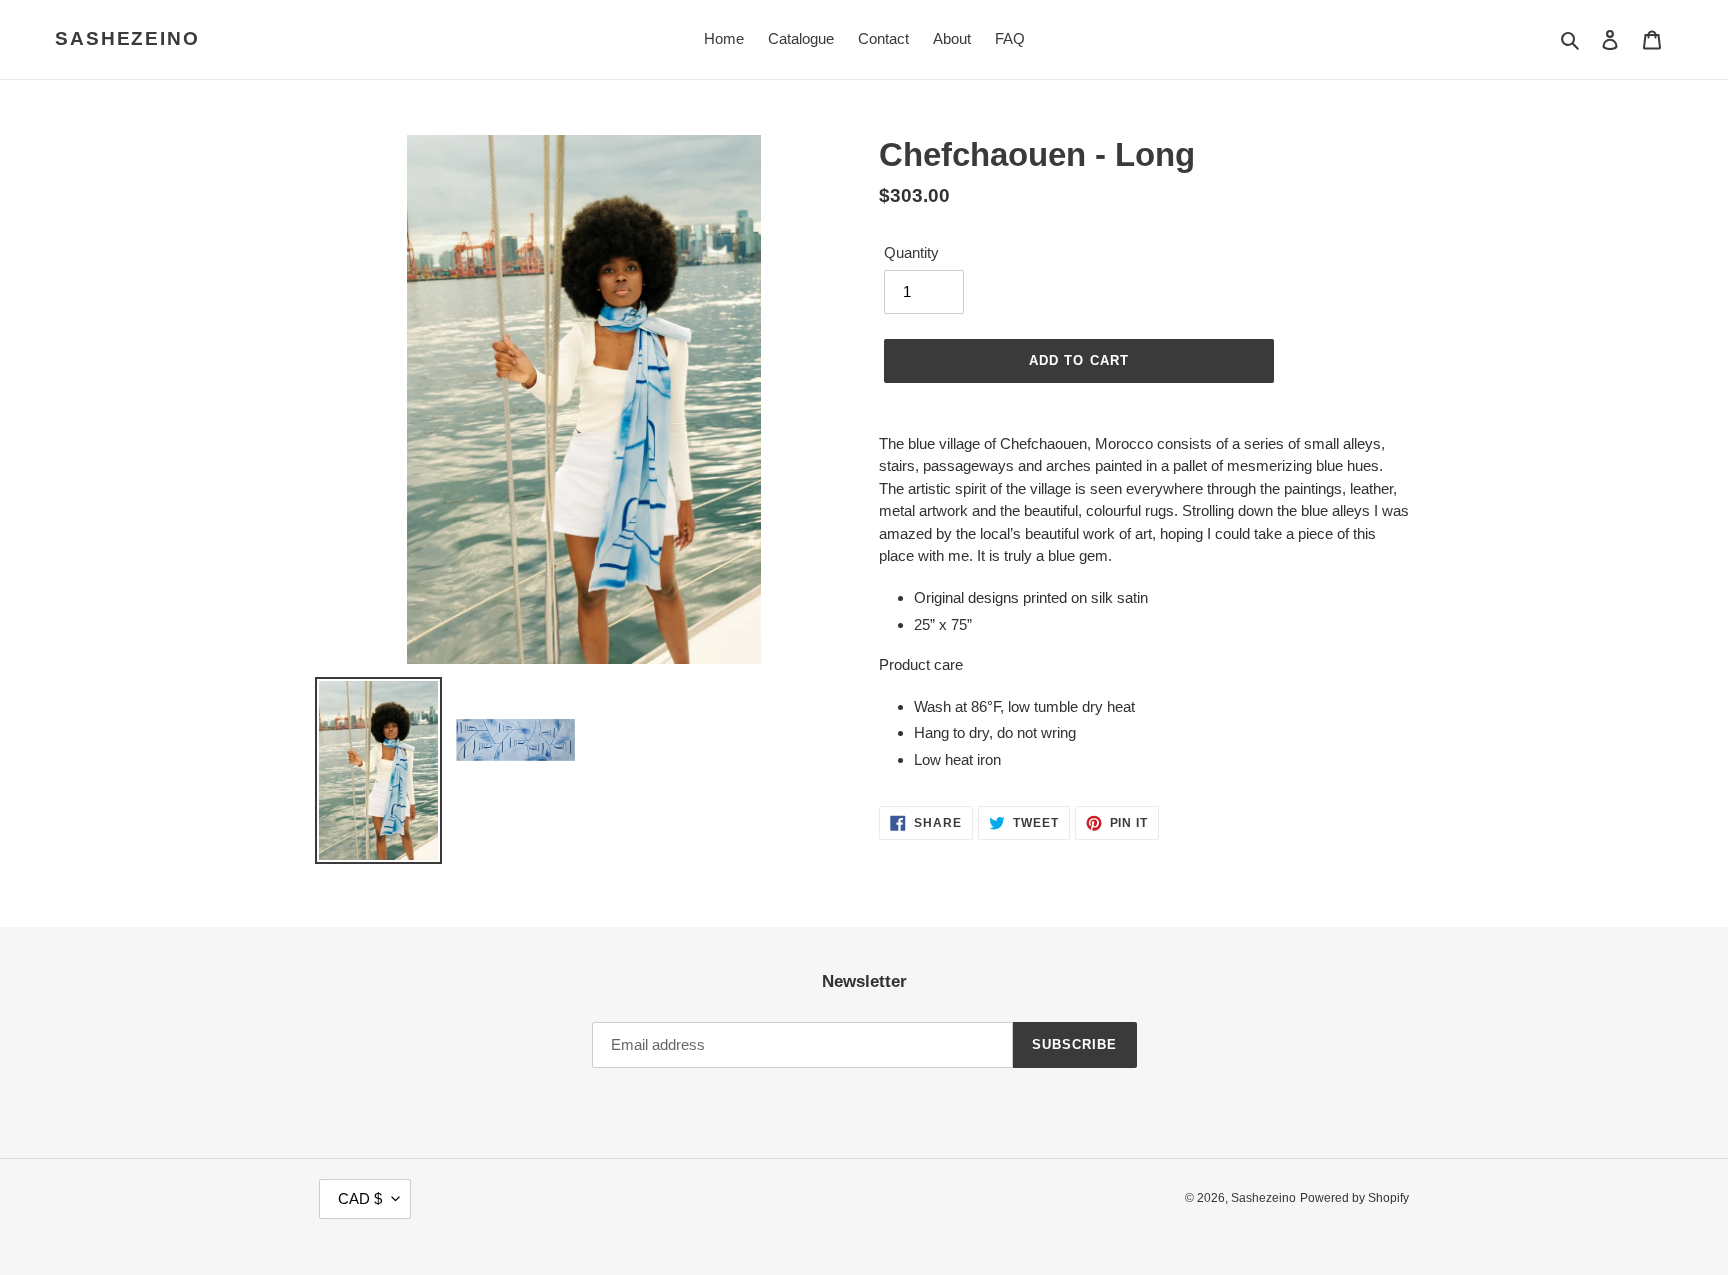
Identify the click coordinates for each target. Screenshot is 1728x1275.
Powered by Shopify (1354, 1198)
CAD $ (360, 1198)
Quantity (911, 252)
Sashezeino (127, 38)
